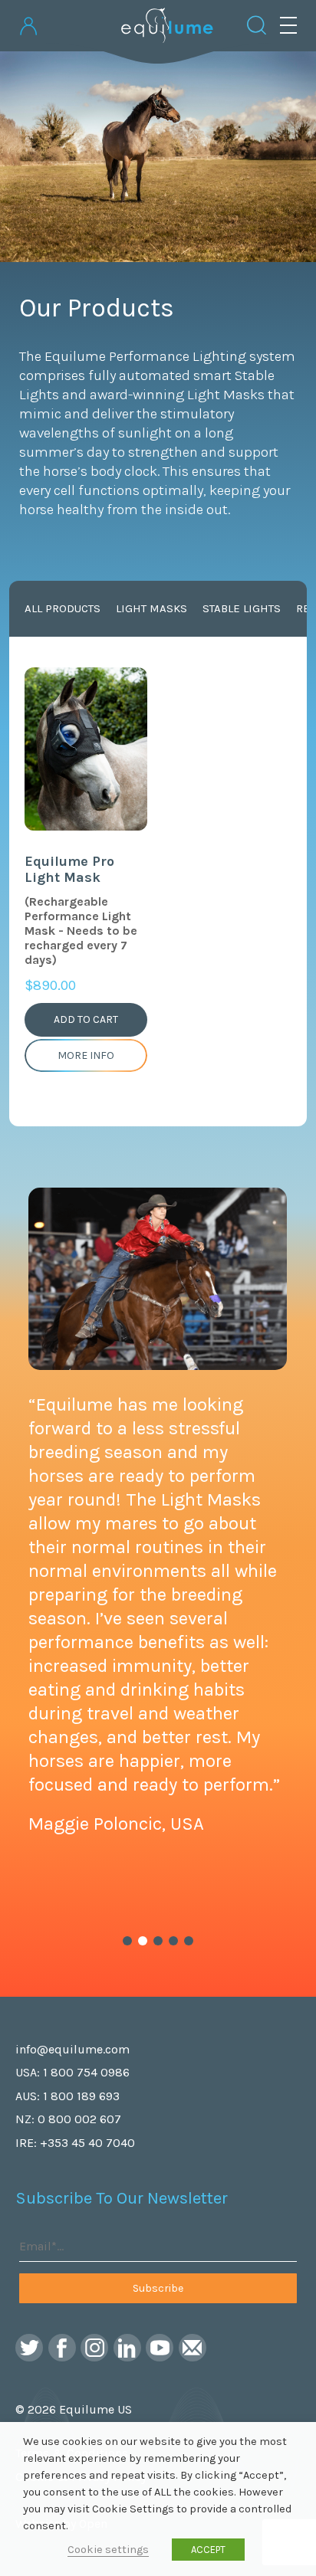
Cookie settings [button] (108, 2550)
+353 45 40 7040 (87, 2143)
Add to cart (86, 1019)
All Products (63, 608)
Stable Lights (242, 608)
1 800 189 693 (81, 2096)
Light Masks (151, 608)
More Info (86, 1055)
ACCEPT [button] (208, 2550)
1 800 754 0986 (86, 2072)
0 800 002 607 (79, 2119)
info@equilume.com (72, 2049)
